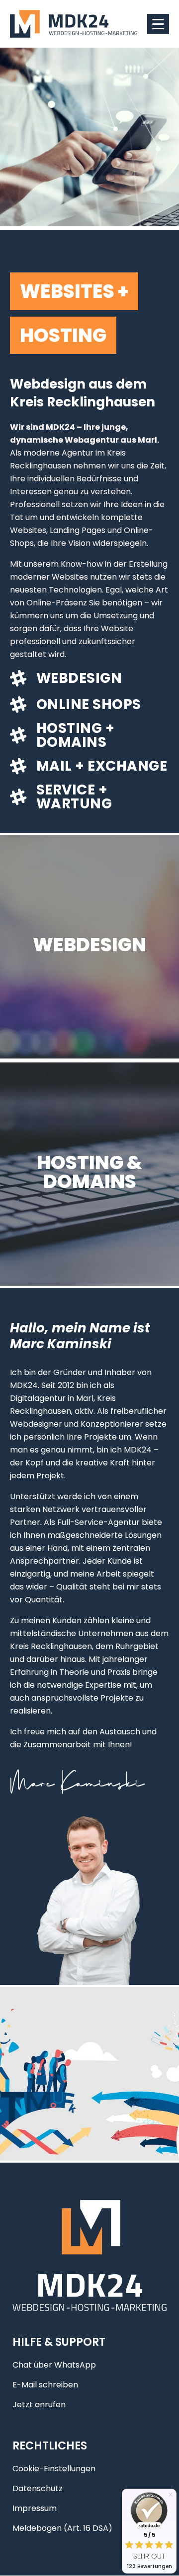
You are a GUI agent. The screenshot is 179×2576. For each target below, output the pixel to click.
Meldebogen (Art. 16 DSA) (62, 2529)
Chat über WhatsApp (54, 2365)
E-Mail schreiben (45, 2385)
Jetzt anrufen (39, 2405)
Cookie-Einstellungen (54, 2469)
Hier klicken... (89, 976)
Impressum (35, 2509)
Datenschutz (38, 2489)
